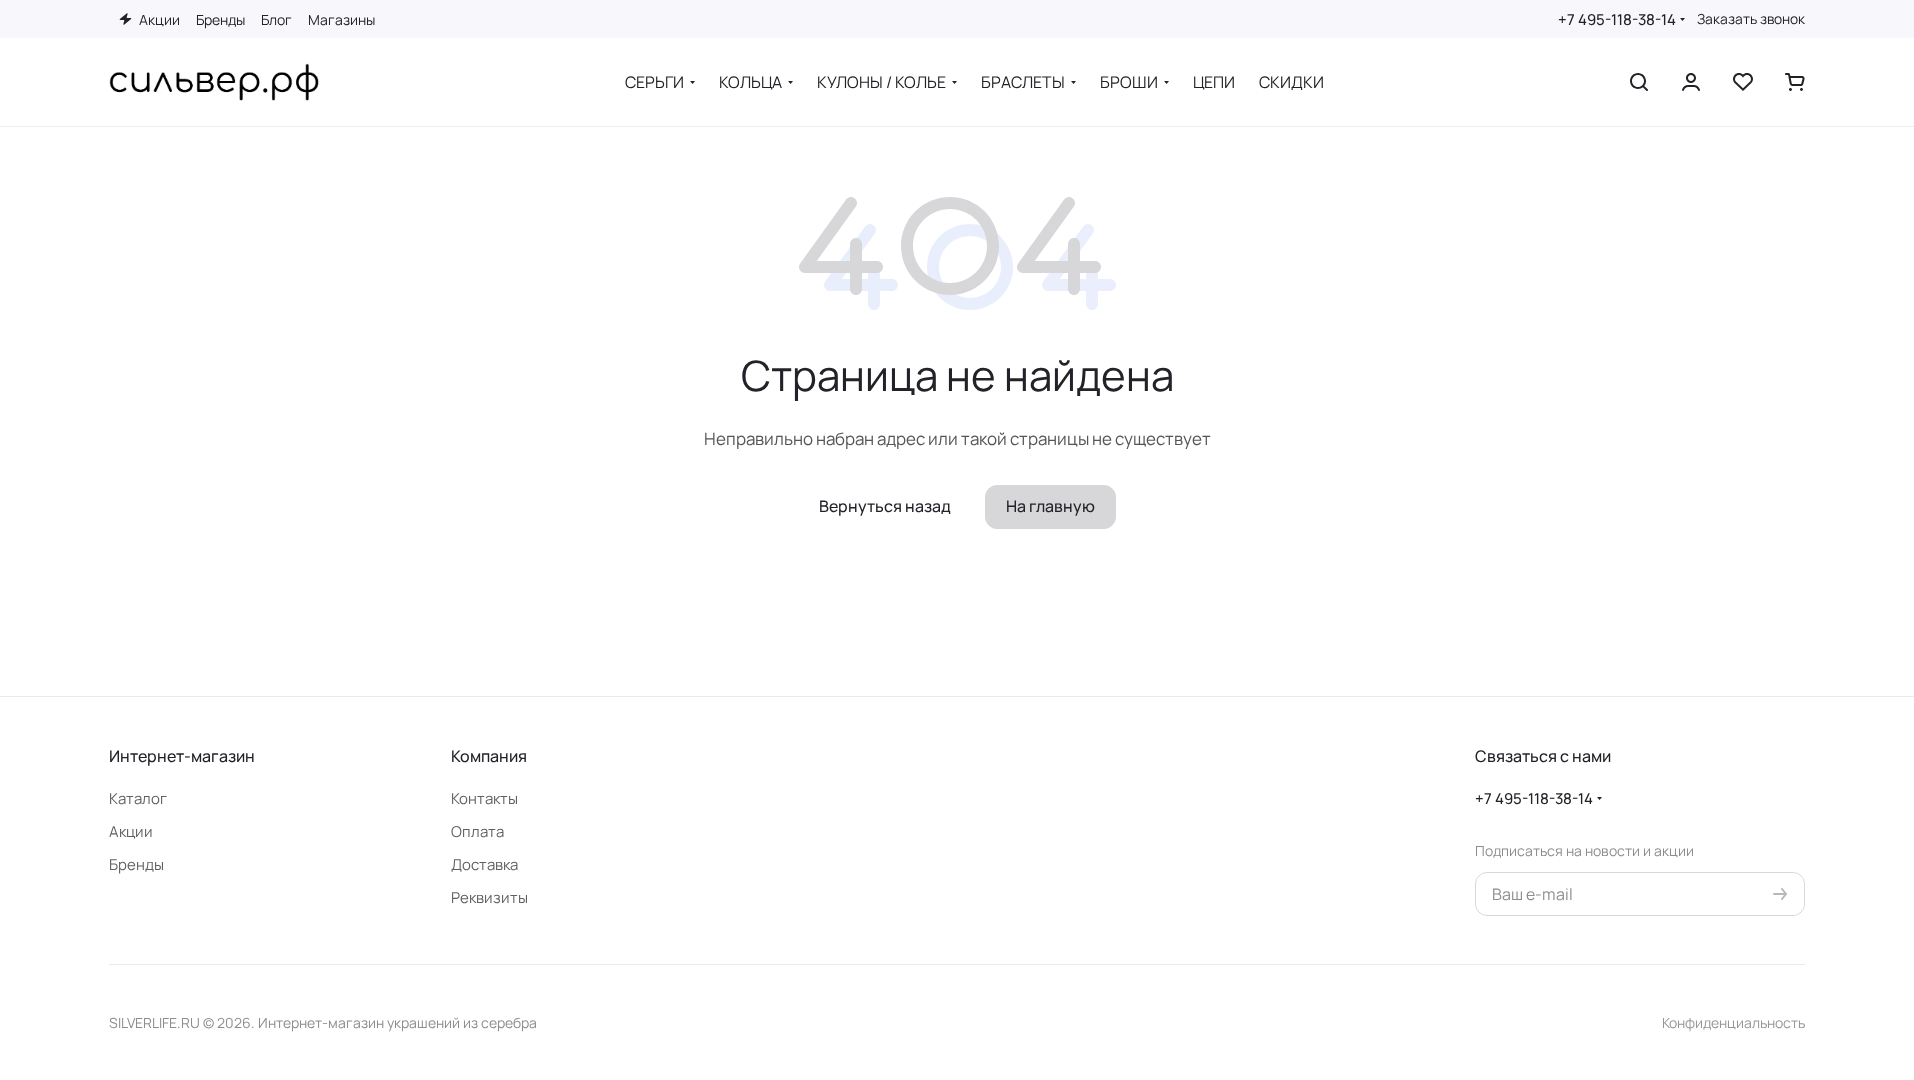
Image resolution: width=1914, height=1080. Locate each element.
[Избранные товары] (1743, 82)
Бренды (136, 864)
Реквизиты (489, 897)
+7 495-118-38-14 (1617, 19)
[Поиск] (1639, 82)
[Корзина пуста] (1795, 82)
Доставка (484, 864)
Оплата (477, 831)
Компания (489, 756)
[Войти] (1691, 82)
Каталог (138, 798)
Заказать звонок (1751, 19)
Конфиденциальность (1733, 1022)
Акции (131, 831)
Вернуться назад (885, 506)
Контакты (484, 798)
